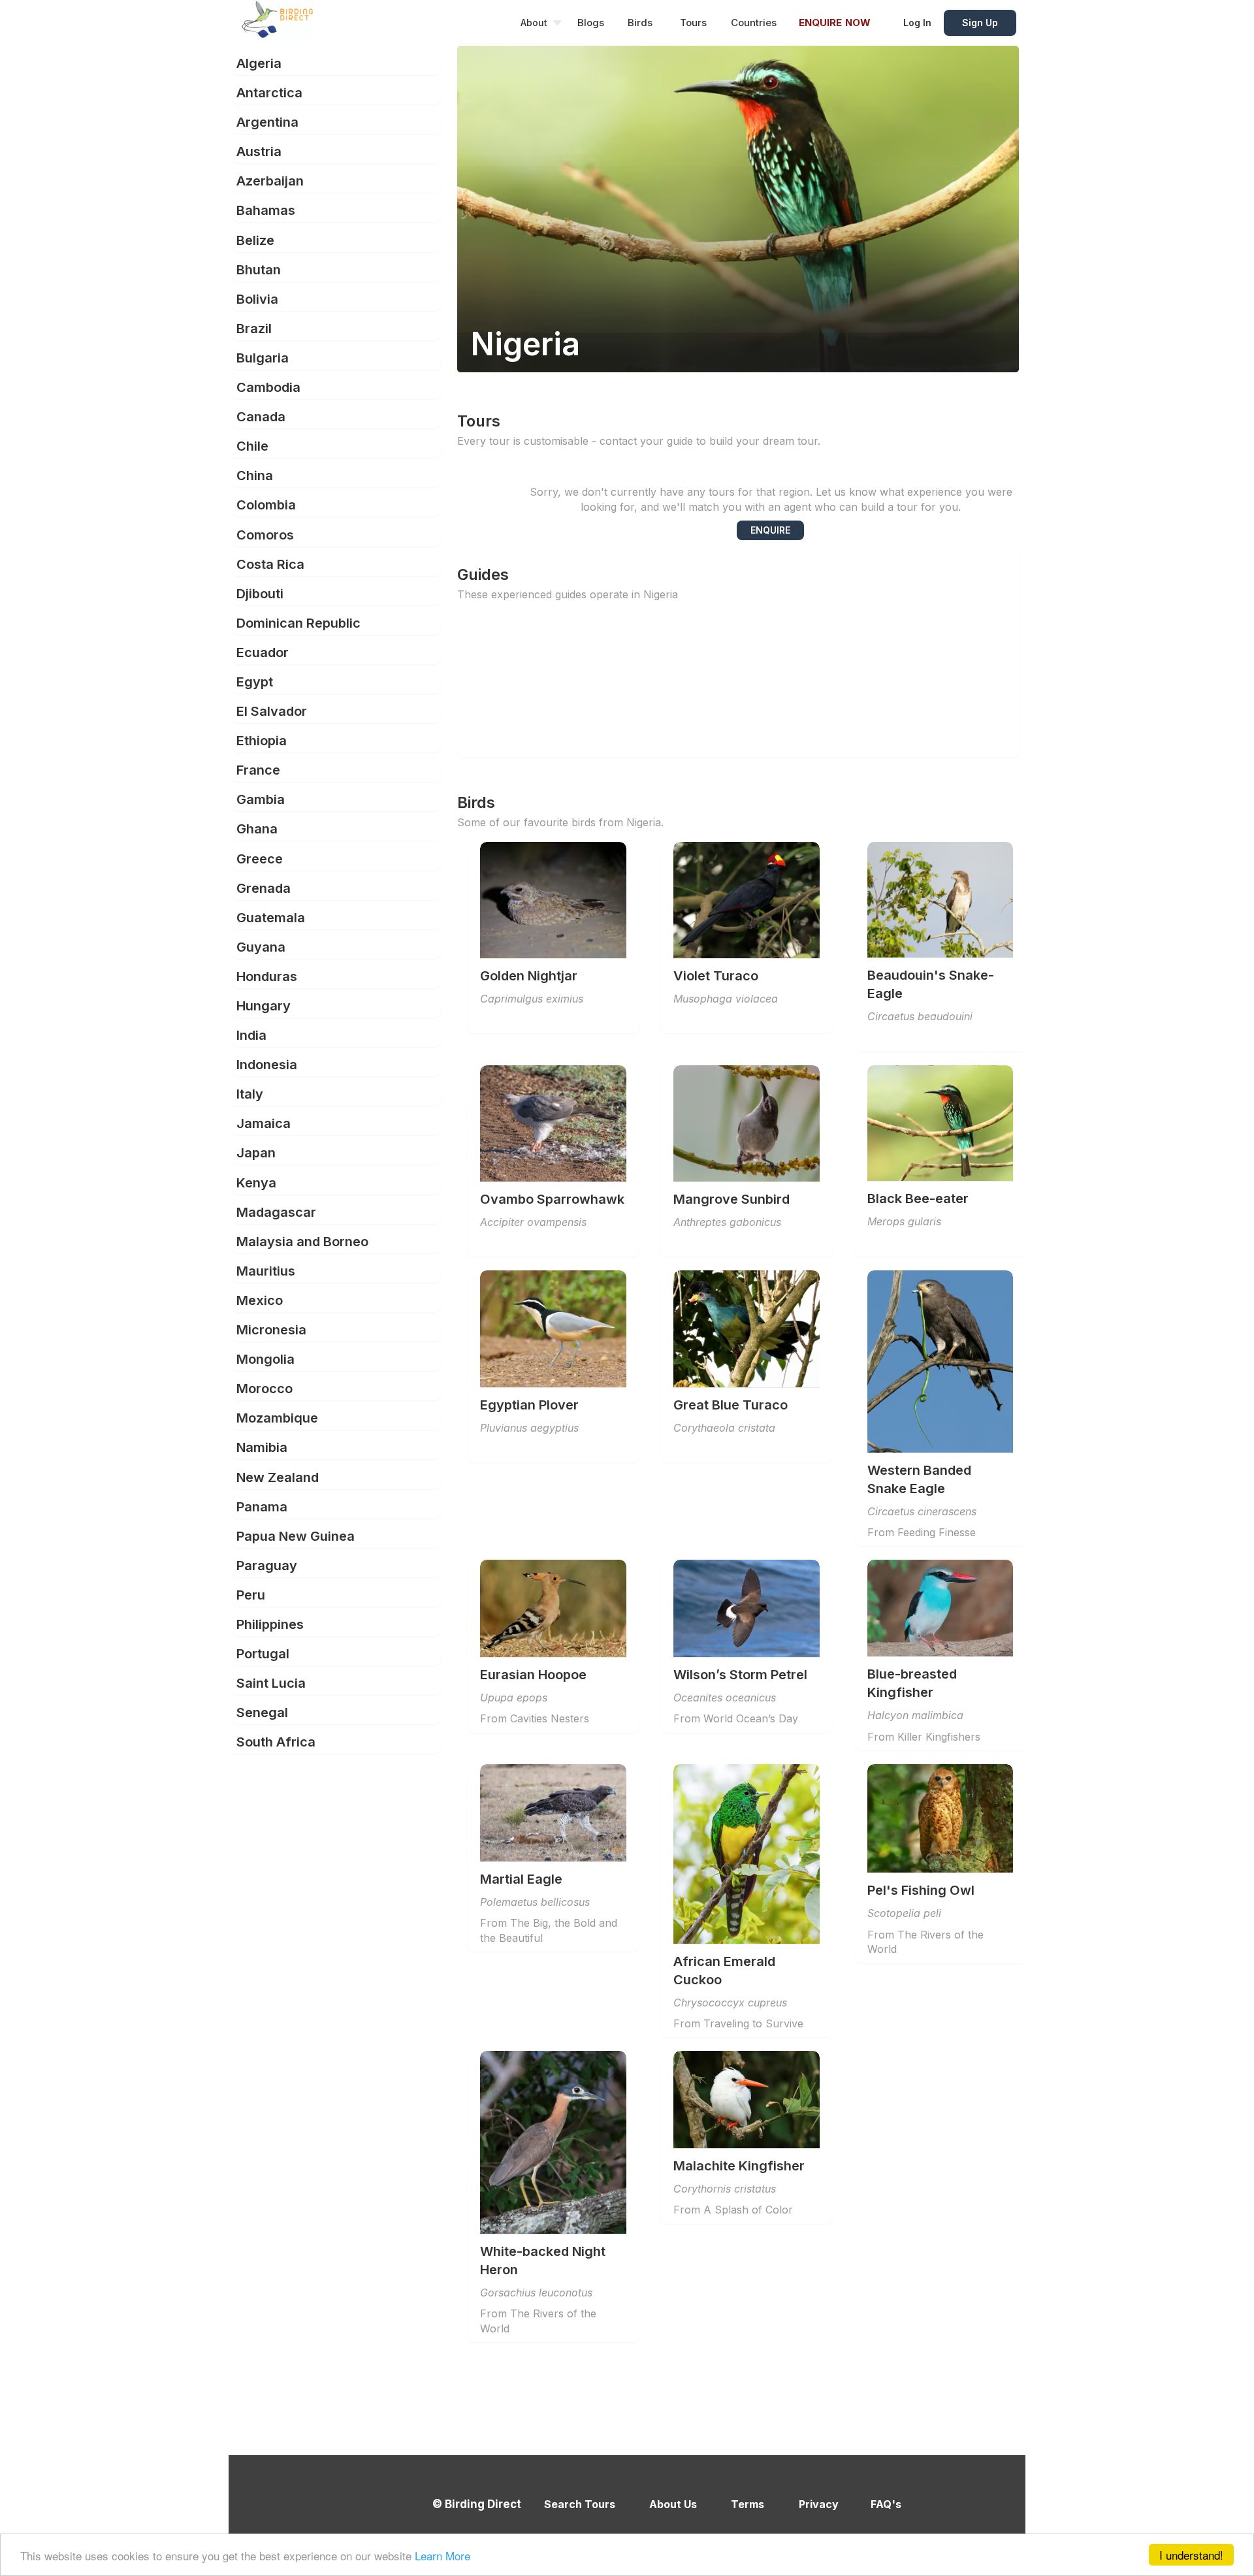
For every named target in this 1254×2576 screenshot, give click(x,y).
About (534, 23)
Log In (917, 23)
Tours (693, 23)
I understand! (1191, 2555)
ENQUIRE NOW (835, 23)
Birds (640, 23)
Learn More (442, 2555)
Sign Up (980, 23)
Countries (754, 23)
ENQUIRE (770, 530)
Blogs (591, 23)
